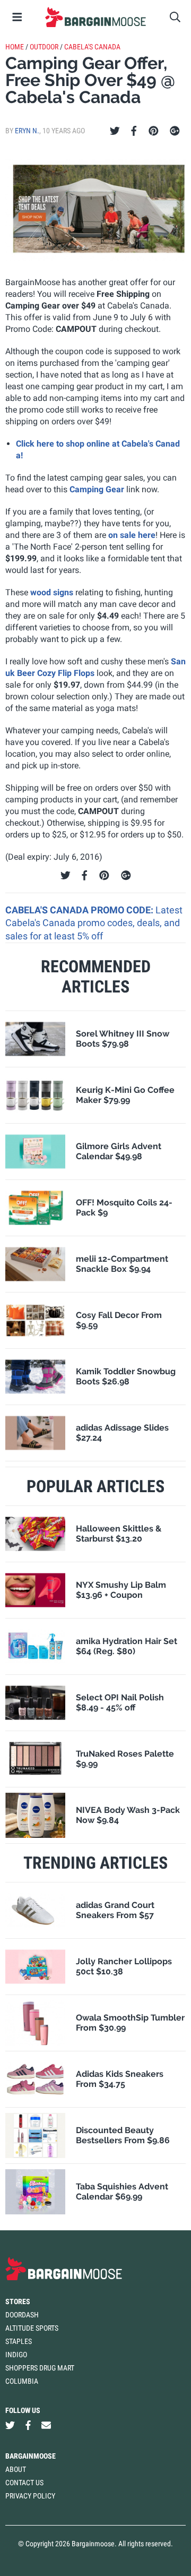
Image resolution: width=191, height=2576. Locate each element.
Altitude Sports (32, 2328)
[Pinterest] (154, 131)
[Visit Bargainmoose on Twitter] (10, 2425)
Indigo (16, 2355)
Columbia (22, 2381)
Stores (18, 2301)
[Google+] (175, 131)
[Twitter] (115, 131)
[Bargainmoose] (95, 17)
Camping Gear (97, 489)
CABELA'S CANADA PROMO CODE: (80, 910)
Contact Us (24, 2483)
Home (15, 47)
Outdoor (44, 47)
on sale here (132, 535)
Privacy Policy (30, 2496)
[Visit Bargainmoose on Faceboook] (28, 2425)
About (16, 2469)
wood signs (52, 592)
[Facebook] (134, 131)
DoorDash (22, 2315)
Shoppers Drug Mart (40, 2368)
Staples (19, 2341)
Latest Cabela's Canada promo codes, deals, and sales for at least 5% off (94, 923)
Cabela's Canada (92, 47)
